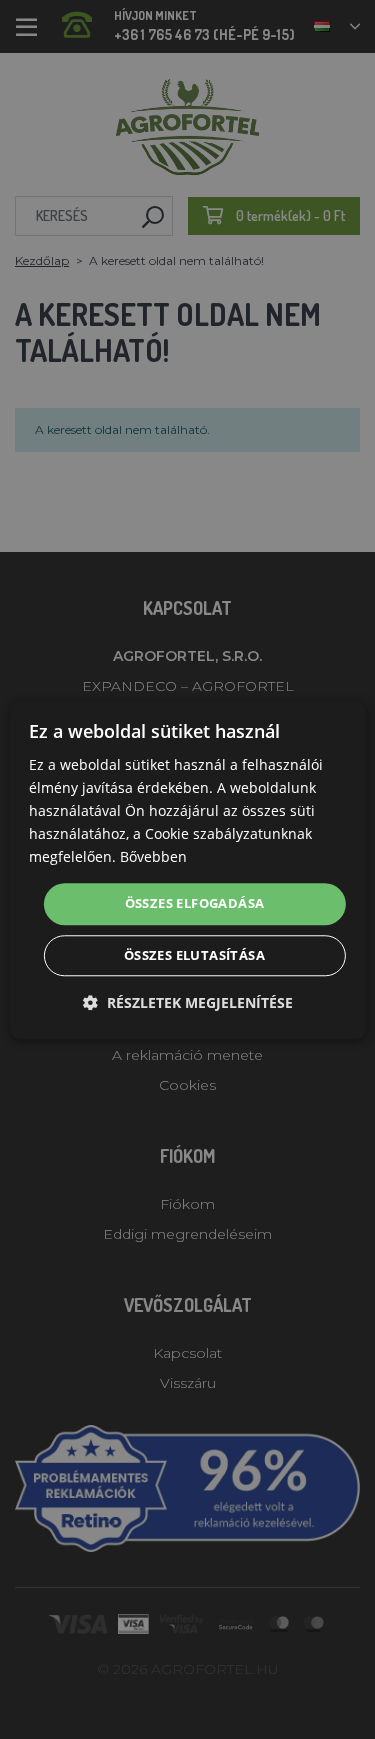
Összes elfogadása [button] (195, 904)
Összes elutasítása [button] (194, 955)
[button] (188, 1002)
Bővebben (153, 857)
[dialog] (187, 869)
